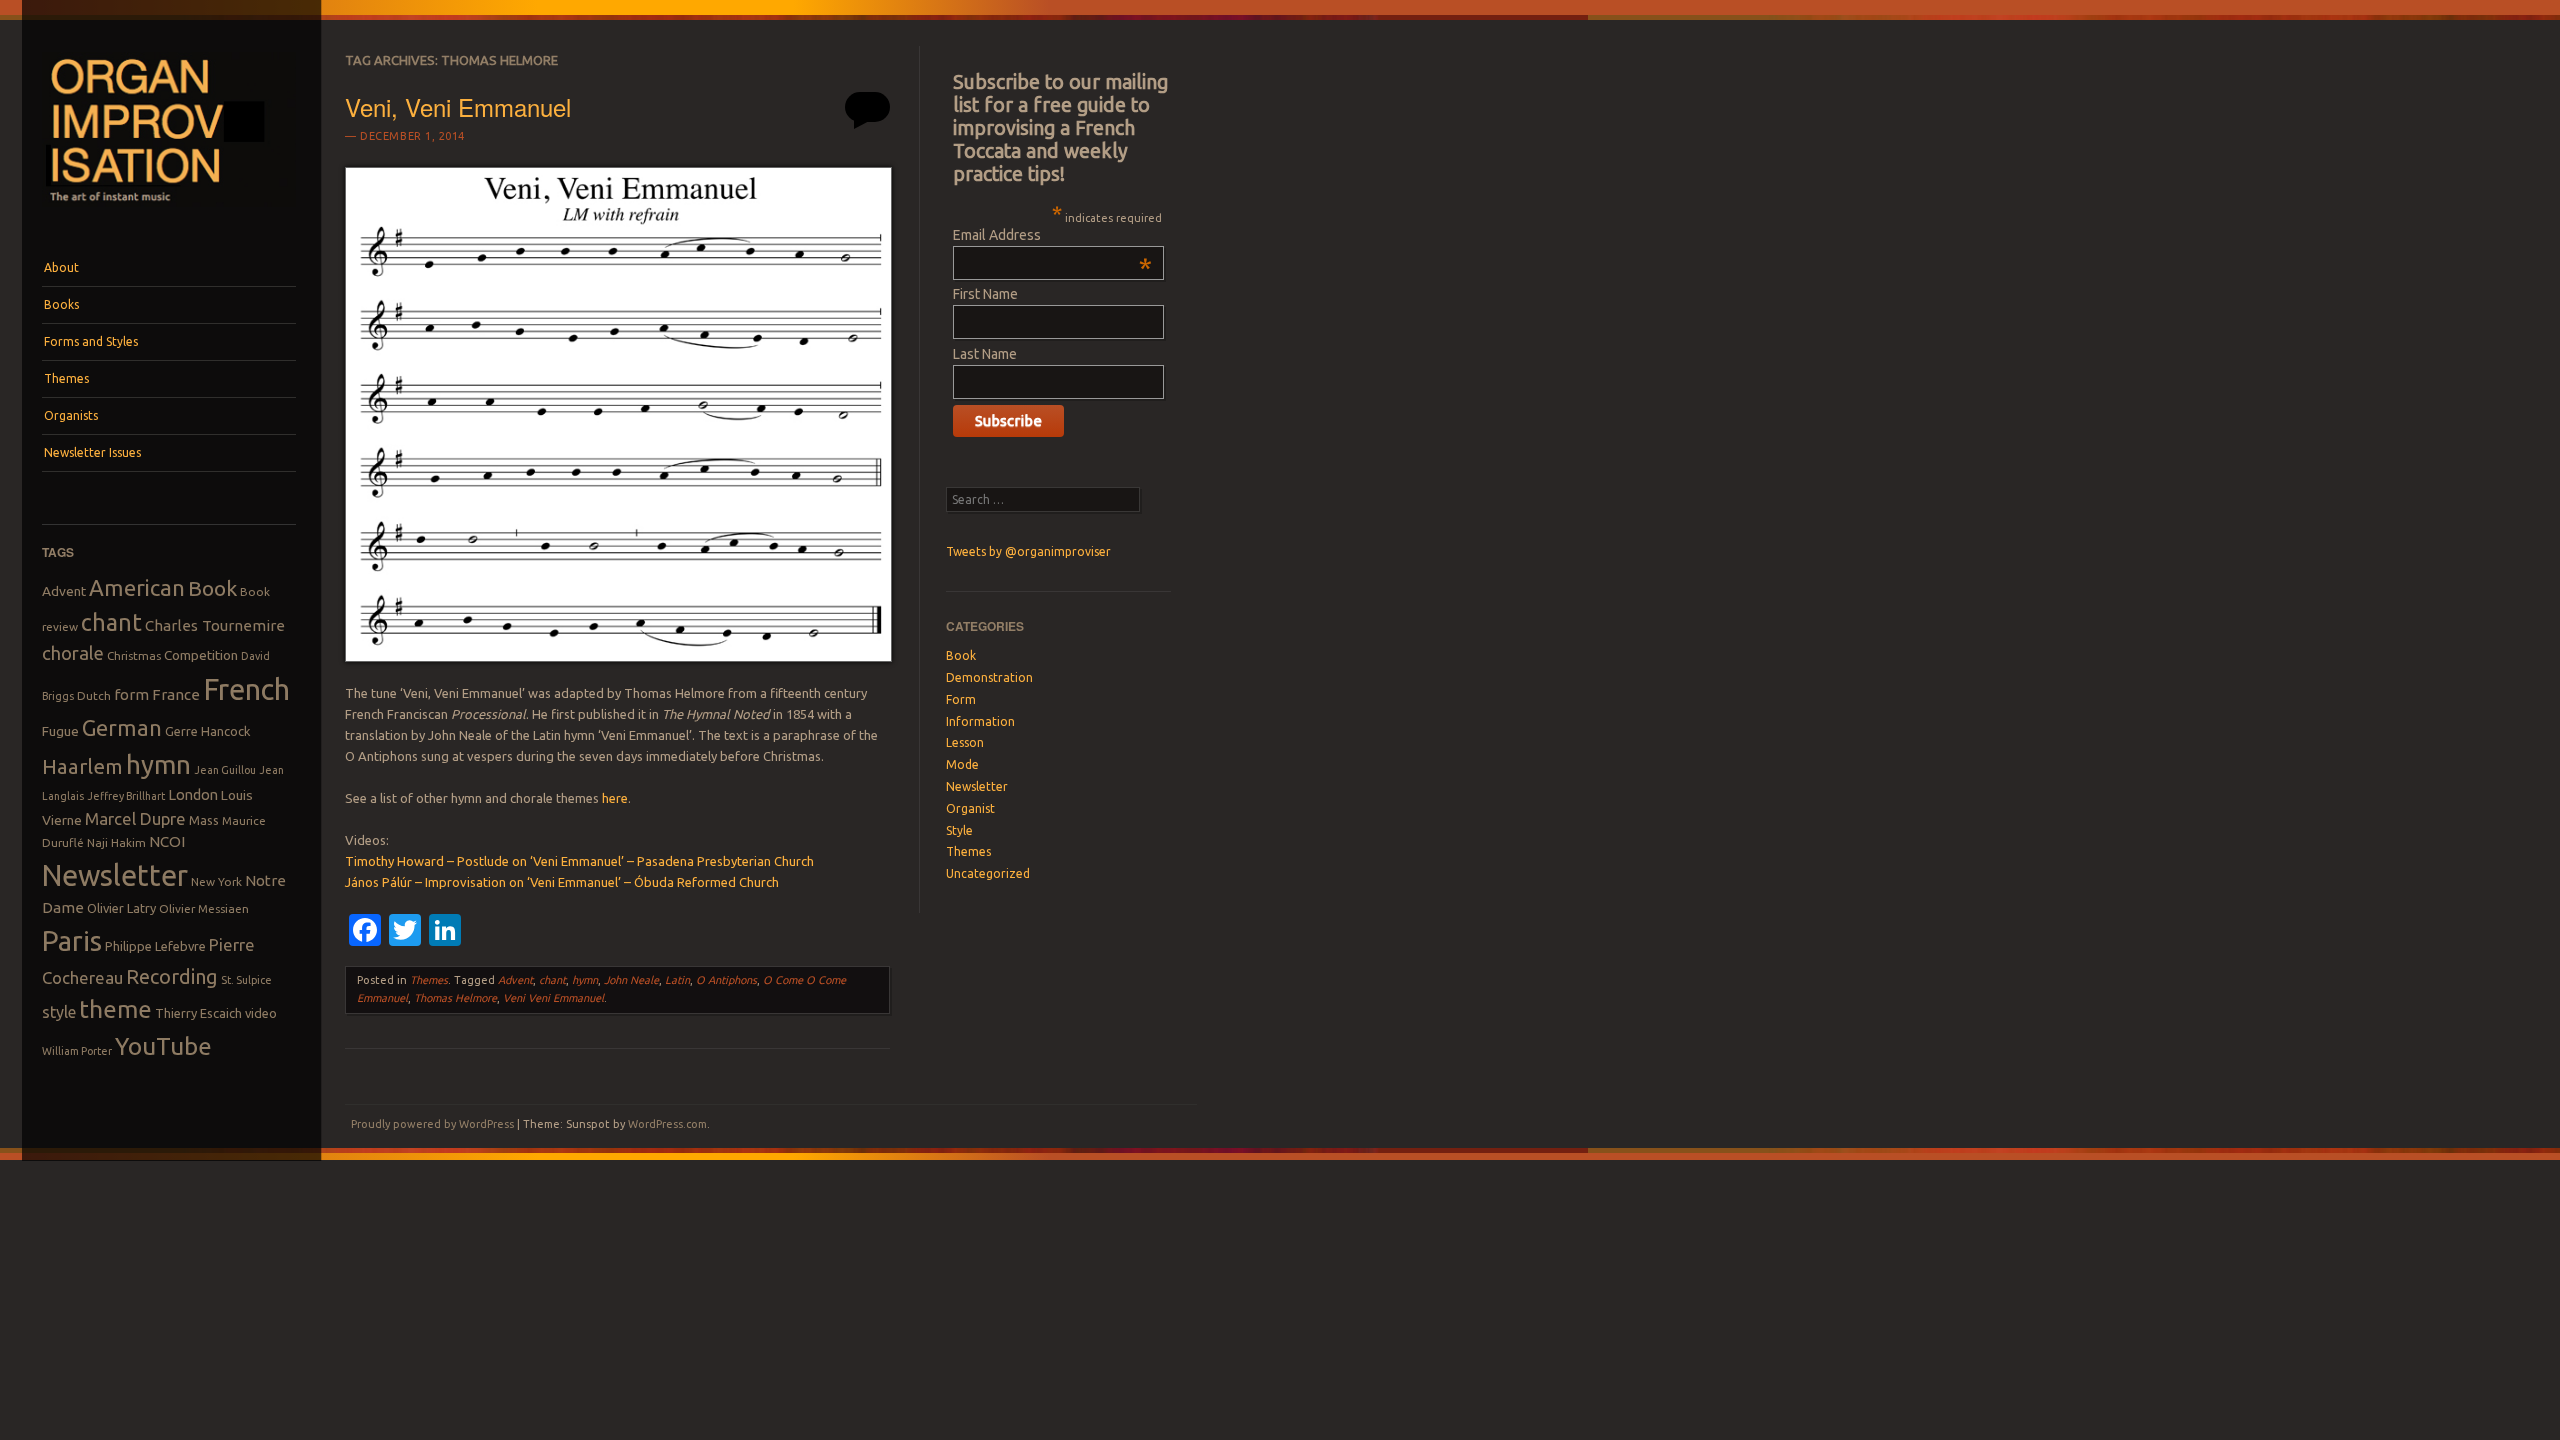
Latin (677, 980)
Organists (71, 415)
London (193, 794)
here (615, 798)
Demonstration (989, 677)
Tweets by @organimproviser (1028, 551)
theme (115, 1009)
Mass (204, 820)
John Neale (631, 980)
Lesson (965, 742)
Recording (172, 976)
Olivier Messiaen (204, 908)
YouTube (163, 1046)
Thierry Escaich (198, 1013)
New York (216, 881)
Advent (64, 591)
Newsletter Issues (92, 452)
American (137, 587)
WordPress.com (667, 1124)
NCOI (167, 841)
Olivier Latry (121, 908)
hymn (158, 764)
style (59, 1012)
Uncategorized (988, 873)
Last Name (985, 354)
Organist (970, 808)
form (131, 694)
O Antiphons (726, 980)
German (122, 728)
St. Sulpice (246, 980)
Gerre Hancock (208, 731)
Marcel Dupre (135, 818)
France (176, 694)
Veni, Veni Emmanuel (458, 106)
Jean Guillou (225, 770)
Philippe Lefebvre (155, 946)
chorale (73, 653)
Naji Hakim (116, 842)
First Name (985, 294)
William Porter (77, 1051)
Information (980, 721)
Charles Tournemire (215, 625)
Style (959, 830)
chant (111, 622)
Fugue (60, 731)
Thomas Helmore (455, 998)
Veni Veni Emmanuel (553, 998)
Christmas (134, 655)
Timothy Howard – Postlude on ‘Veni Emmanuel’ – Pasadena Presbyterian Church (579, 861)
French (246, 689)
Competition (201, 655)
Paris (72, 940)
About (61, 267)
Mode (962, 764)
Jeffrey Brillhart (126, 796)
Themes (66, 378)
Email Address (1052, 235)
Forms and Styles (91, 341)
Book (212, 588)
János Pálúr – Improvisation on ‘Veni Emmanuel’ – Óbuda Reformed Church (562, 882)
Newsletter (115, 875)
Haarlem (82, 766)
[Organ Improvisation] (169, 212)
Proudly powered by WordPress (432, 1124)
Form (961, 699)
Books (61, 304)
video (261, 1013)
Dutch (94, 695)
